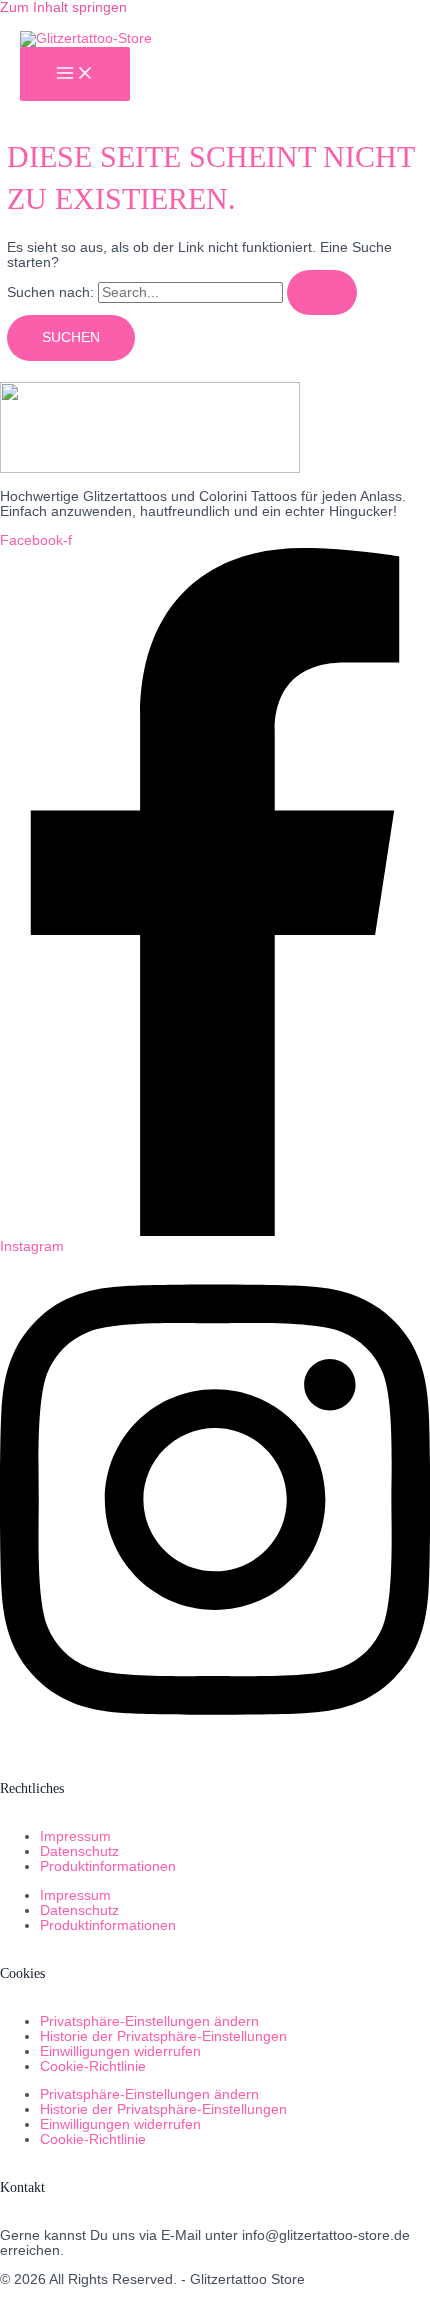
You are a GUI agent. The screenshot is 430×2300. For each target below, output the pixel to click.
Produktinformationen (108, 1866)
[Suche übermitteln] (322, 293)
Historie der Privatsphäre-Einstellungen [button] (163, 2036)
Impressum (75, 1836)
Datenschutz (79, 1851)
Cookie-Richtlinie (93, 2066)
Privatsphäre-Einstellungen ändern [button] (149, 2021)
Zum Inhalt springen (63, 7)
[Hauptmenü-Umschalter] (75, 74)
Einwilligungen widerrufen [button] (120, 2051)
